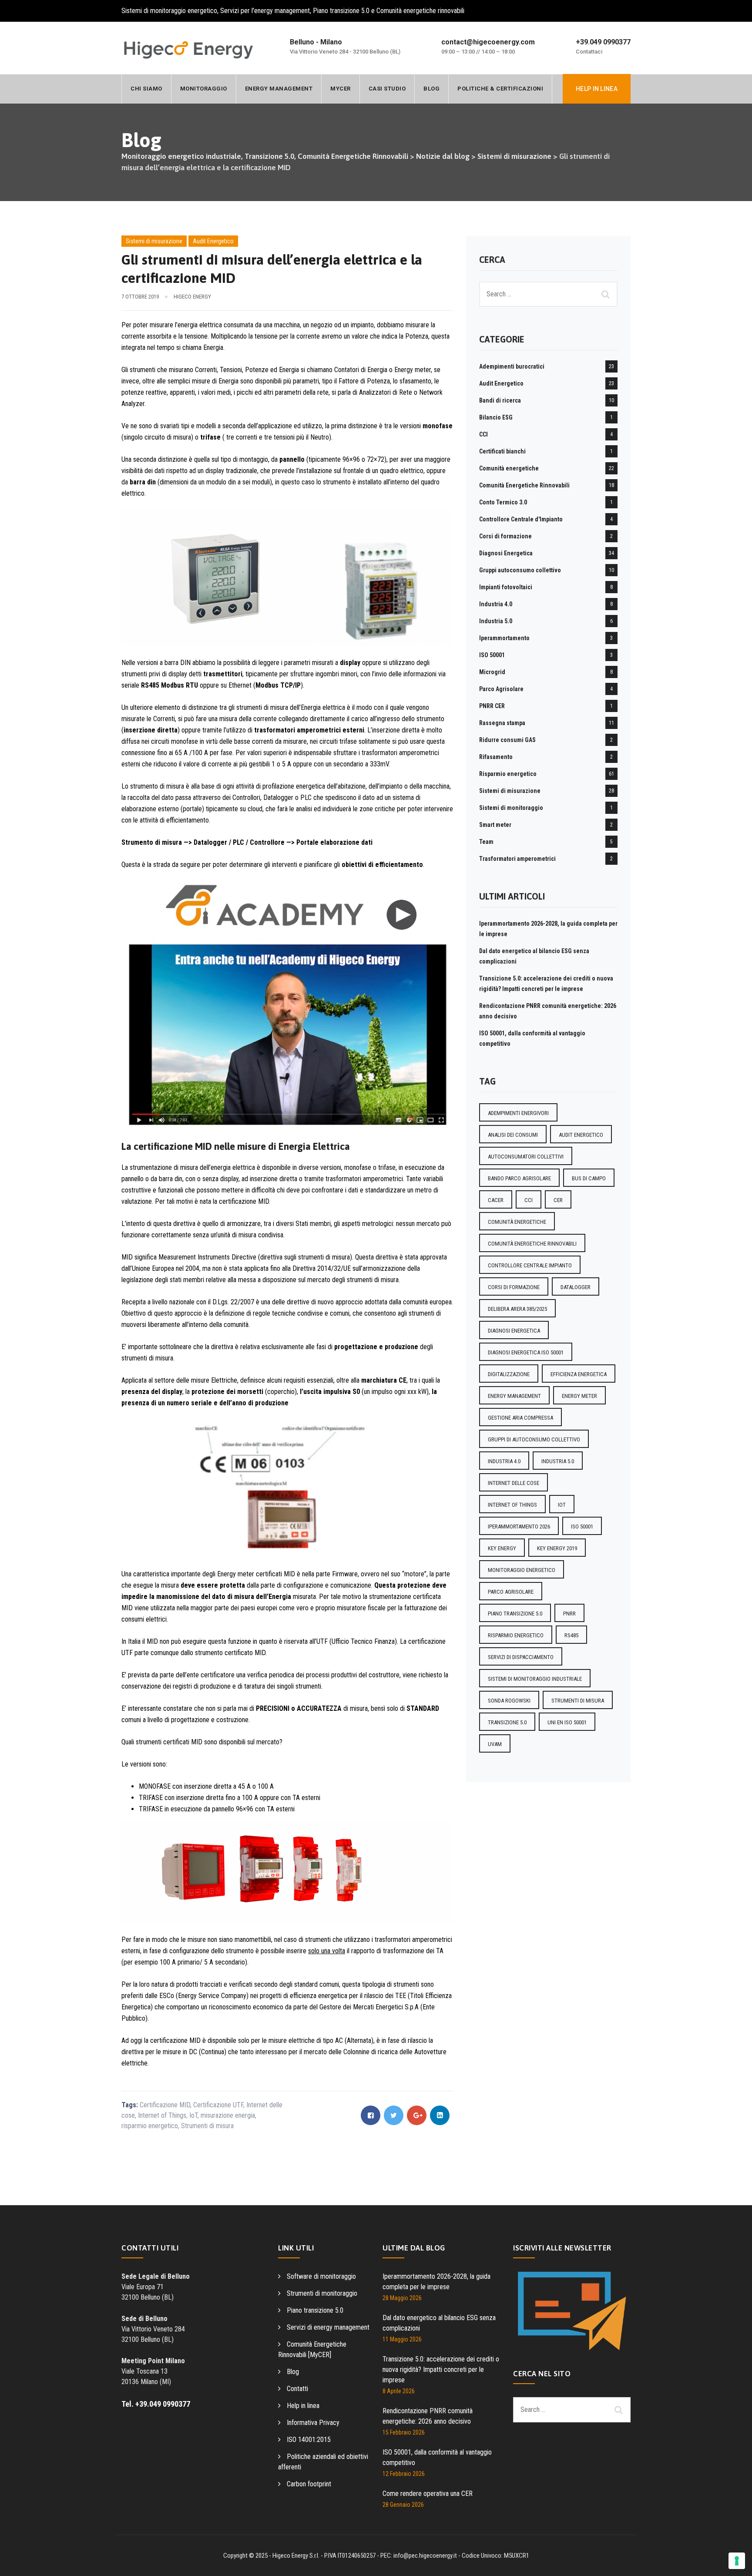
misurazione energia (228, 2115)
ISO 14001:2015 (309, 2440)
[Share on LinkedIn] (440, 2115)
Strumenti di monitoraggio (322, 2293)
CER (558, 1200)
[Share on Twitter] (394, 2115)
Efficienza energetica (579, 1374)
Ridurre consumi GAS (507, 740)
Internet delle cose (514, 1483)
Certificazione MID (165, 2105)
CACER (496, 1200)
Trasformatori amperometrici (517, 859)
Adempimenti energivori (518, 1113)
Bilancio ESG (496, 417)
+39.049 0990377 (603, 42)
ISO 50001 (492, 655)
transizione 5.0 (507, 1722)
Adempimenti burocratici (512, 366)
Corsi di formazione (505, 536)
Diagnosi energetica (514, 1331)
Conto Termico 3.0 (503, 502)
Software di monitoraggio (321, 2276)
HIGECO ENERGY (192, 297)
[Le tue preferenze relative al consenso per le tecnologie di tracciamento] (737, 2561)
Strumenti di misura (207, 2126)
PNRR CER (492, 706)
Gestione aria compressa (520, 1418)
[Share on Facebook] (371, 2115)
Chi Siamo (146, 89)
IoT (193, 2115)
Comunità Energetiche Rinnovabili (524, 485)
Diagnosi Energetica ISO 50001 (526, 1352)
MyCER (341, 89)
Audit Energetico (213, 241)
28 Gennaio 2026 (403, 2505)
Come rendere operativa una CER (428, 2494)
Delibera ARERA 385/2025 (517, 1309)
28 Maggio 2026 (402, 2298)
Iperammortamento (504, 638)
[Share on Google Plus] (417, 2115)
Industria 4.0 (496, 604)
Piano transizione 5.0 (315, 2310)
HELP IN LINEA (597, 89)
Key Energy (502, 1548)
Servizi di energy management (328, 2327)
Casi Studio (387, 89)
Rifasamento (496, 757)
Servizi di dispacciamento (521, 1657)
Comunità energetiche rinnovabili (532, 1244)
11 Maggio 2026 (402, 2339)
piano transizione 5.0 (515, 1614)
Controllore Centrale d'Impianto (521, 519)
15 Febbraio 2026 (404, 2432)
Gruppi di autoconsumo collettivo (534, 1439)
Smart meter (495, 825)
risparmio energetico (150, 2126)
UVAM (495, 1744)
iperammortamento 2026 (519, 1526)
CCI (483, 434)
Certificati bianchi (502, 451)
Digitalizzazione (509, 1374)
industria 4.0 (504, 1461)
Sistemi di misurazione (154, 241)
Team (486, 842)
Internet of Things (162, 2115)
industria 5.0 (558, 1461)
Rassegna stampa (502, 723)
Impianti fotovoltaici (506, 587)
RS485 (571, 1635)
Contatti (297, 2389)
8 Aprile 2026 (399, 2391)
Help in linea (303, 2406)
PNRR (569, 1614)
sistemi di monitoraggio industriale (535, 1679)
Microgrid (492, 672)
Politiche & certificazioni (500, 89)
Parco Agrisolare (501, 689)
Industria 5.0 (496, 621)
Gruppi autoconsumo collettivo (520, 570)
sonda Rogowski (509, 1701)
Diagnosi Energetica (506, 553)
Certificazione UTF (218, 2105)
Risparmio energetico (508, 774)
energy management (514, 1396)
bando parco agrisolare (519, 1178)
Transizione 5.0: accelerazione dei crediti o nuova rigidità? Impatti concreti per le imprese (441, 2369)
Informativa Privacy (313, 2423)
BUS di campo (589, 1178)
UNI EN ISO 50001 (567, 1722)
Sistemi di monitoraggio (511, 808)
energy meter (579, 1396)
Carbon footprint (309, 2484)
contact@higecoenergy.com (488, 42)
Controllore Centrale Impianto (530, 1265)
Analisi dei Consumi (513, 1135)
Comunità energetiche (509, 468)
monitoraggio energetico (522, 1570)
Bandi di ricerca (500, 400)
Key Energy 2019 (557, 1548)
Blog (431, 89)
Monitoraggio (204, 89)
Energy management (279, 89)
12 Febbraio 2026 (404, 2474)
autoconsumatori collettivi (526, 1157)
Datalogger (576, 1287)
